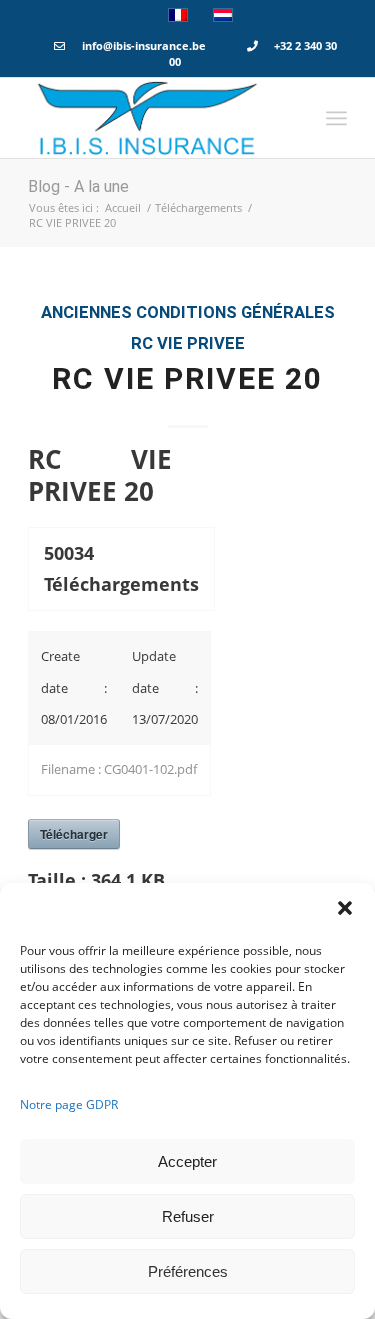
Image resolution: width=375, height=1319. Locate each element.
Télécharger (74, 834)
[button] (345, 908)
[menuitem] (336, 118)
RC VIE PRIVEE (188, 343)
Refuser (188, 1216)
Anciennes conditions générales (188, 312)
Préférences (188, 1271)
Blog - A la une (78, 186)
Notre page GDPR (69, 1104)
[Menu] (336, 118)
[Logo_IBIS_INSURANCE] (155, 118)
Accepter (187, 1161)
